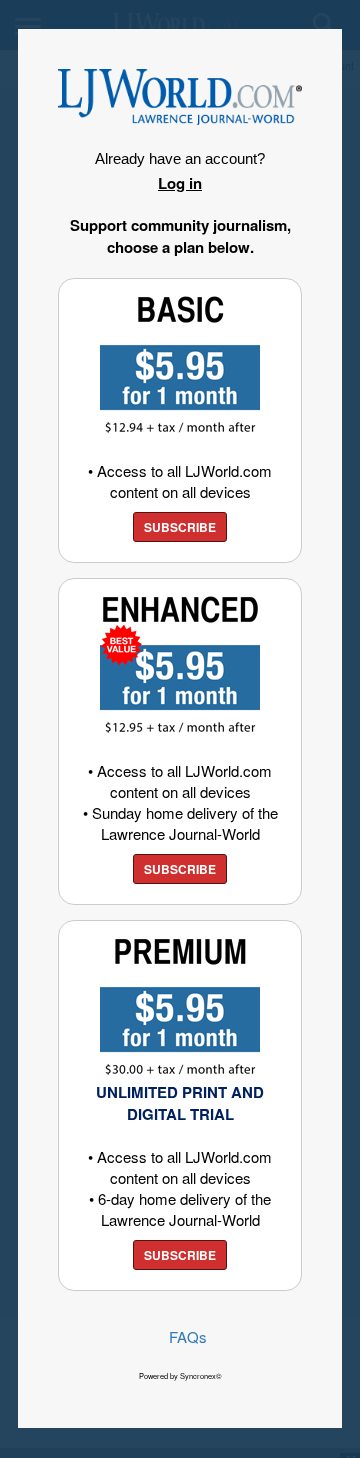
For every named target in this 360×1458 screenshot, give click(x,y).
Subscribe (180, 527)
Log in (180, 183)
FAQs (188, 1336)
